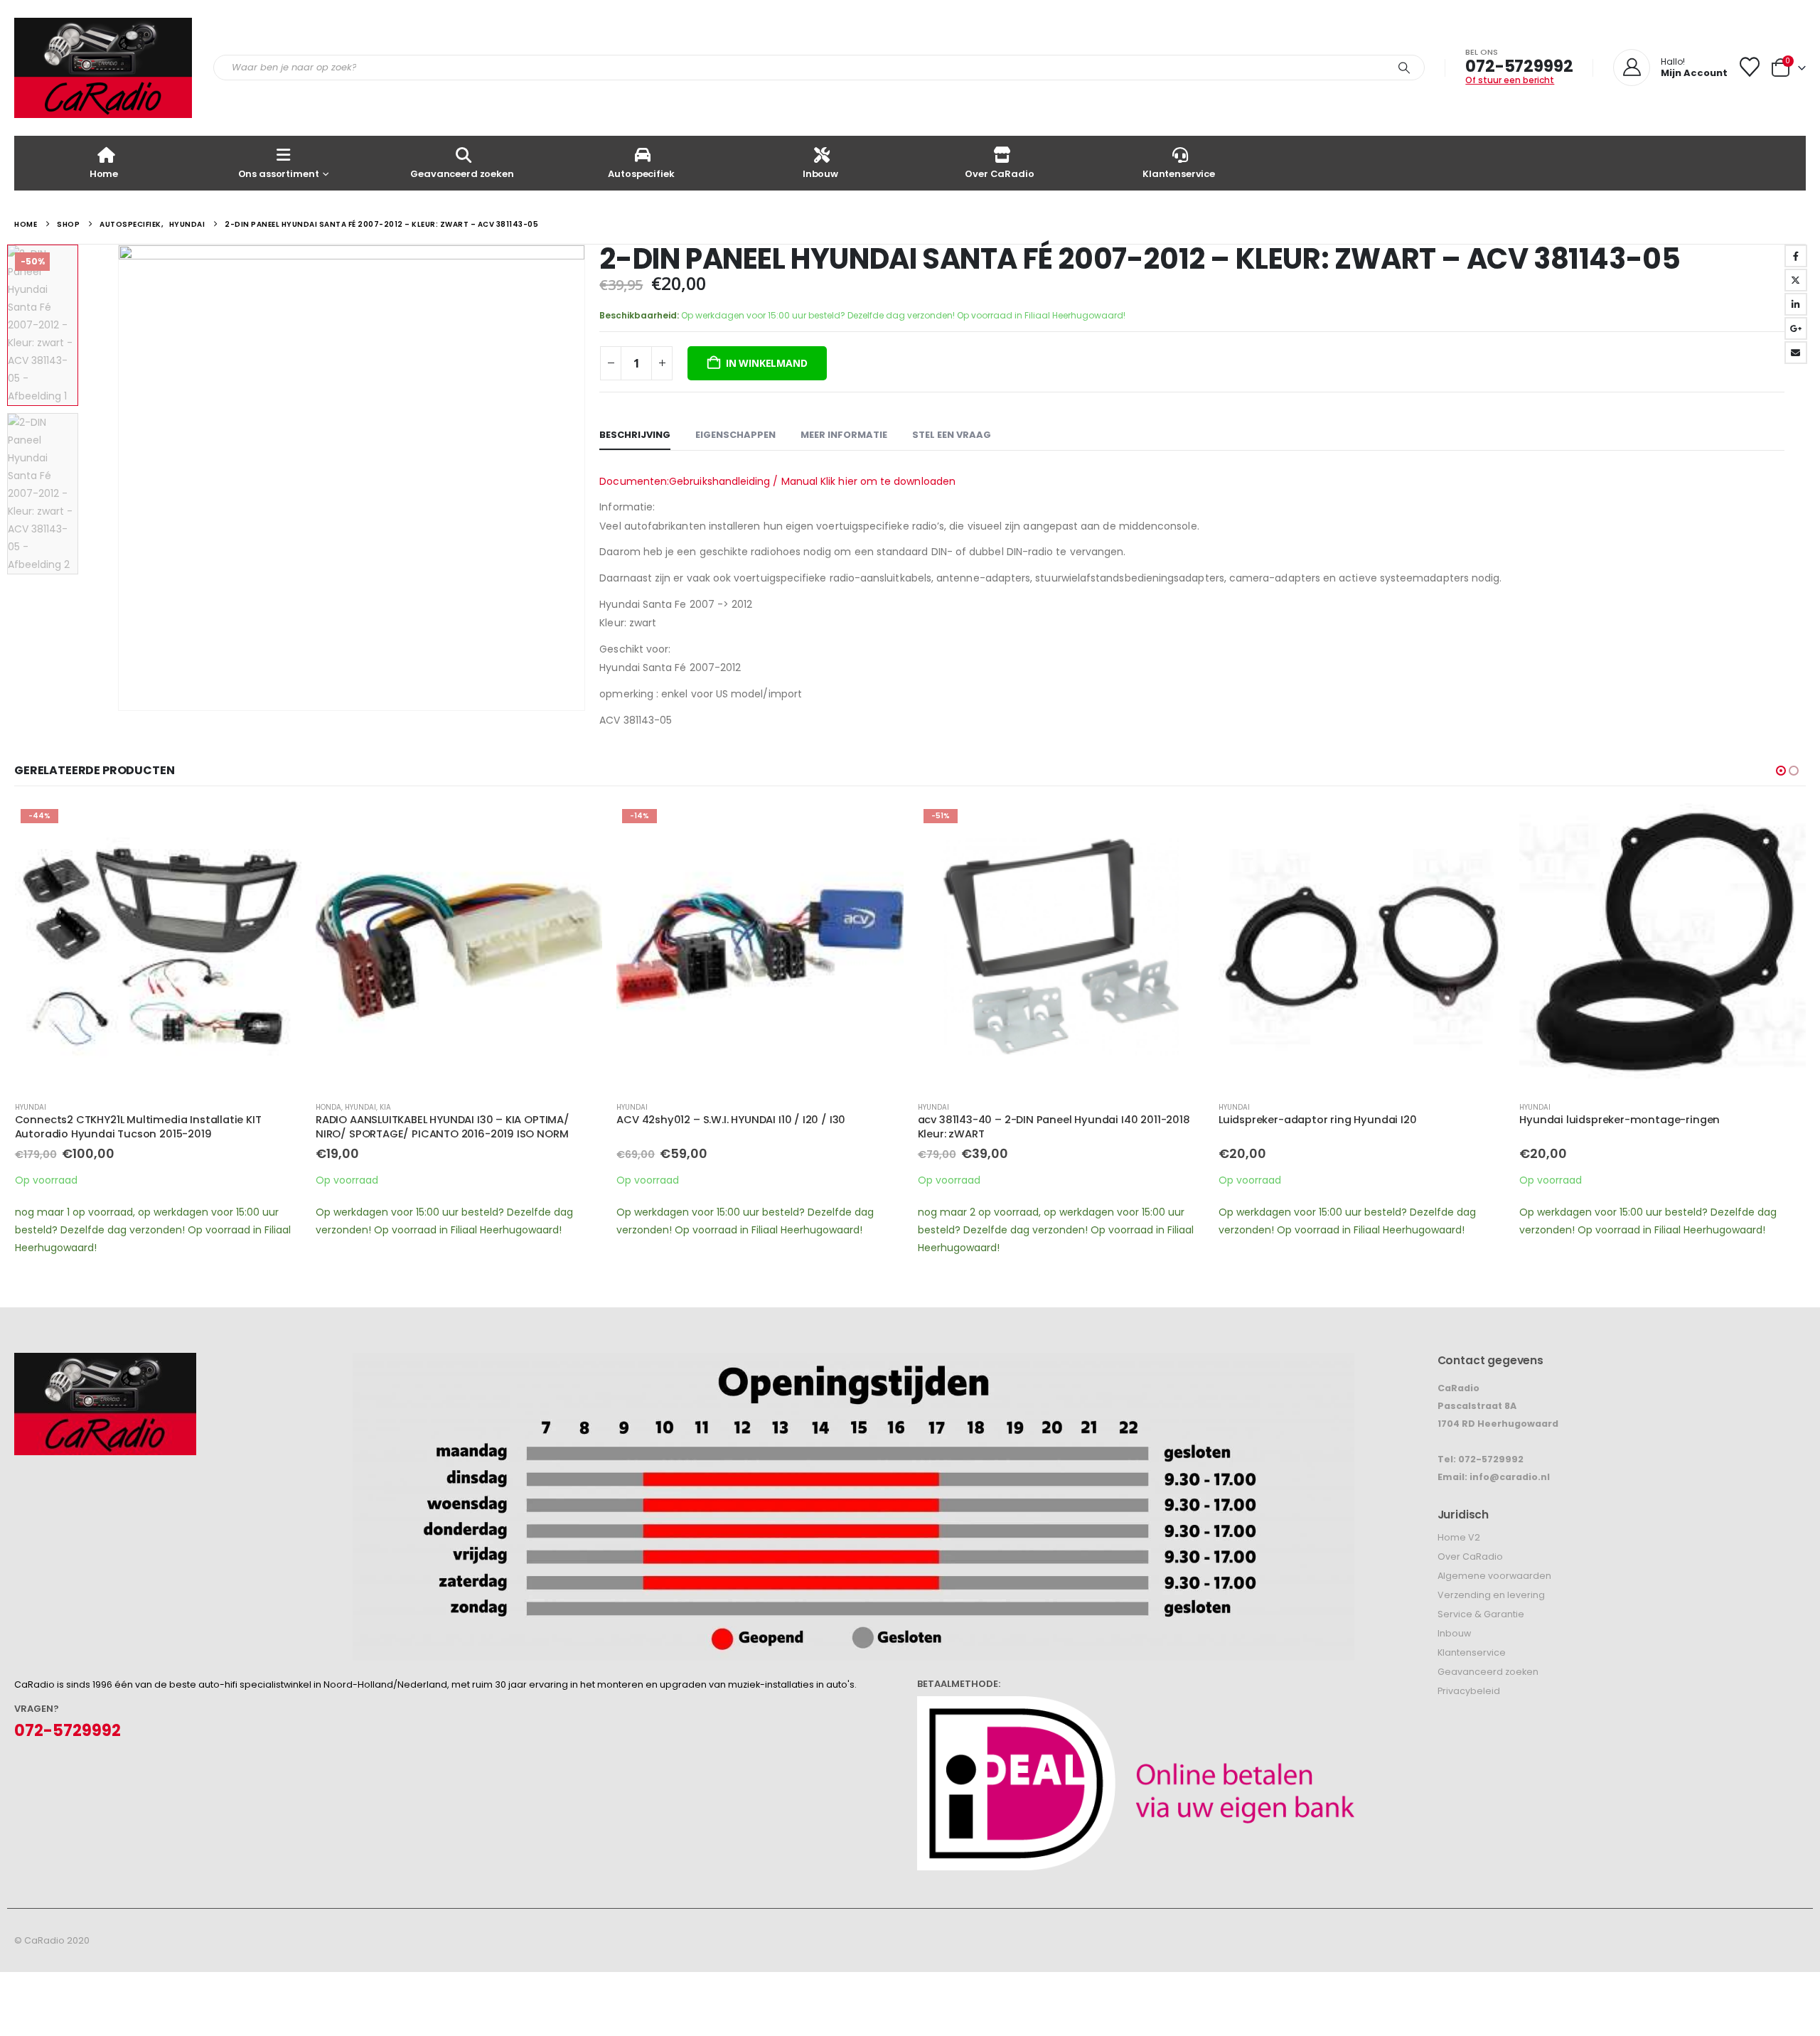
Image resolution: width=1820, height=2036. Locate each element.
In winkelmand (766, 363)
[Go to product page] (459, 947)
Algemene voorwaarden (1494, 1576)
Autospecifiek (641, 174)
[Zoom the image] (105, 1362)
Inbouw (820, 174)
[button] (121, 478)
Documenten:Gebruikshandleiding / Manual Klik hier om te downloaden (777, 481)
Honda (328, 1107)
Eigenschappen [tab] (735, 435)
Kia (385, 1107)
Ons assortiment (279, 174)
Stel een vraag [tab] (952, 435)
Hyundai (31, 1107)
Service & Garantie (1481, 1614)
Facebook (1796, 256)
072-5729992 (1519, 66)
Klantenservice (1179, 174)
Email (1796, 353)
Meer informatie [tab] (844, 435)
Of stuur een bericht (1510, 80)
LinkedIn (1796, 304)
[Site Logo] (103, 68)
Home (104, 174)
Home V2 (1459, 1537)
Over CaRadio (999, 174)
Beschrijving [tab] (635, 435)
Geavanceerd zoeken (462, 174)
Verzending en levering (1491, 1595)
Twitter (1796, 280)
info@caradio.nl (1510, 1477)
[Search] (1404, 68)
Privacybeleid (1469, 1691)
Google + (1796, 328)
